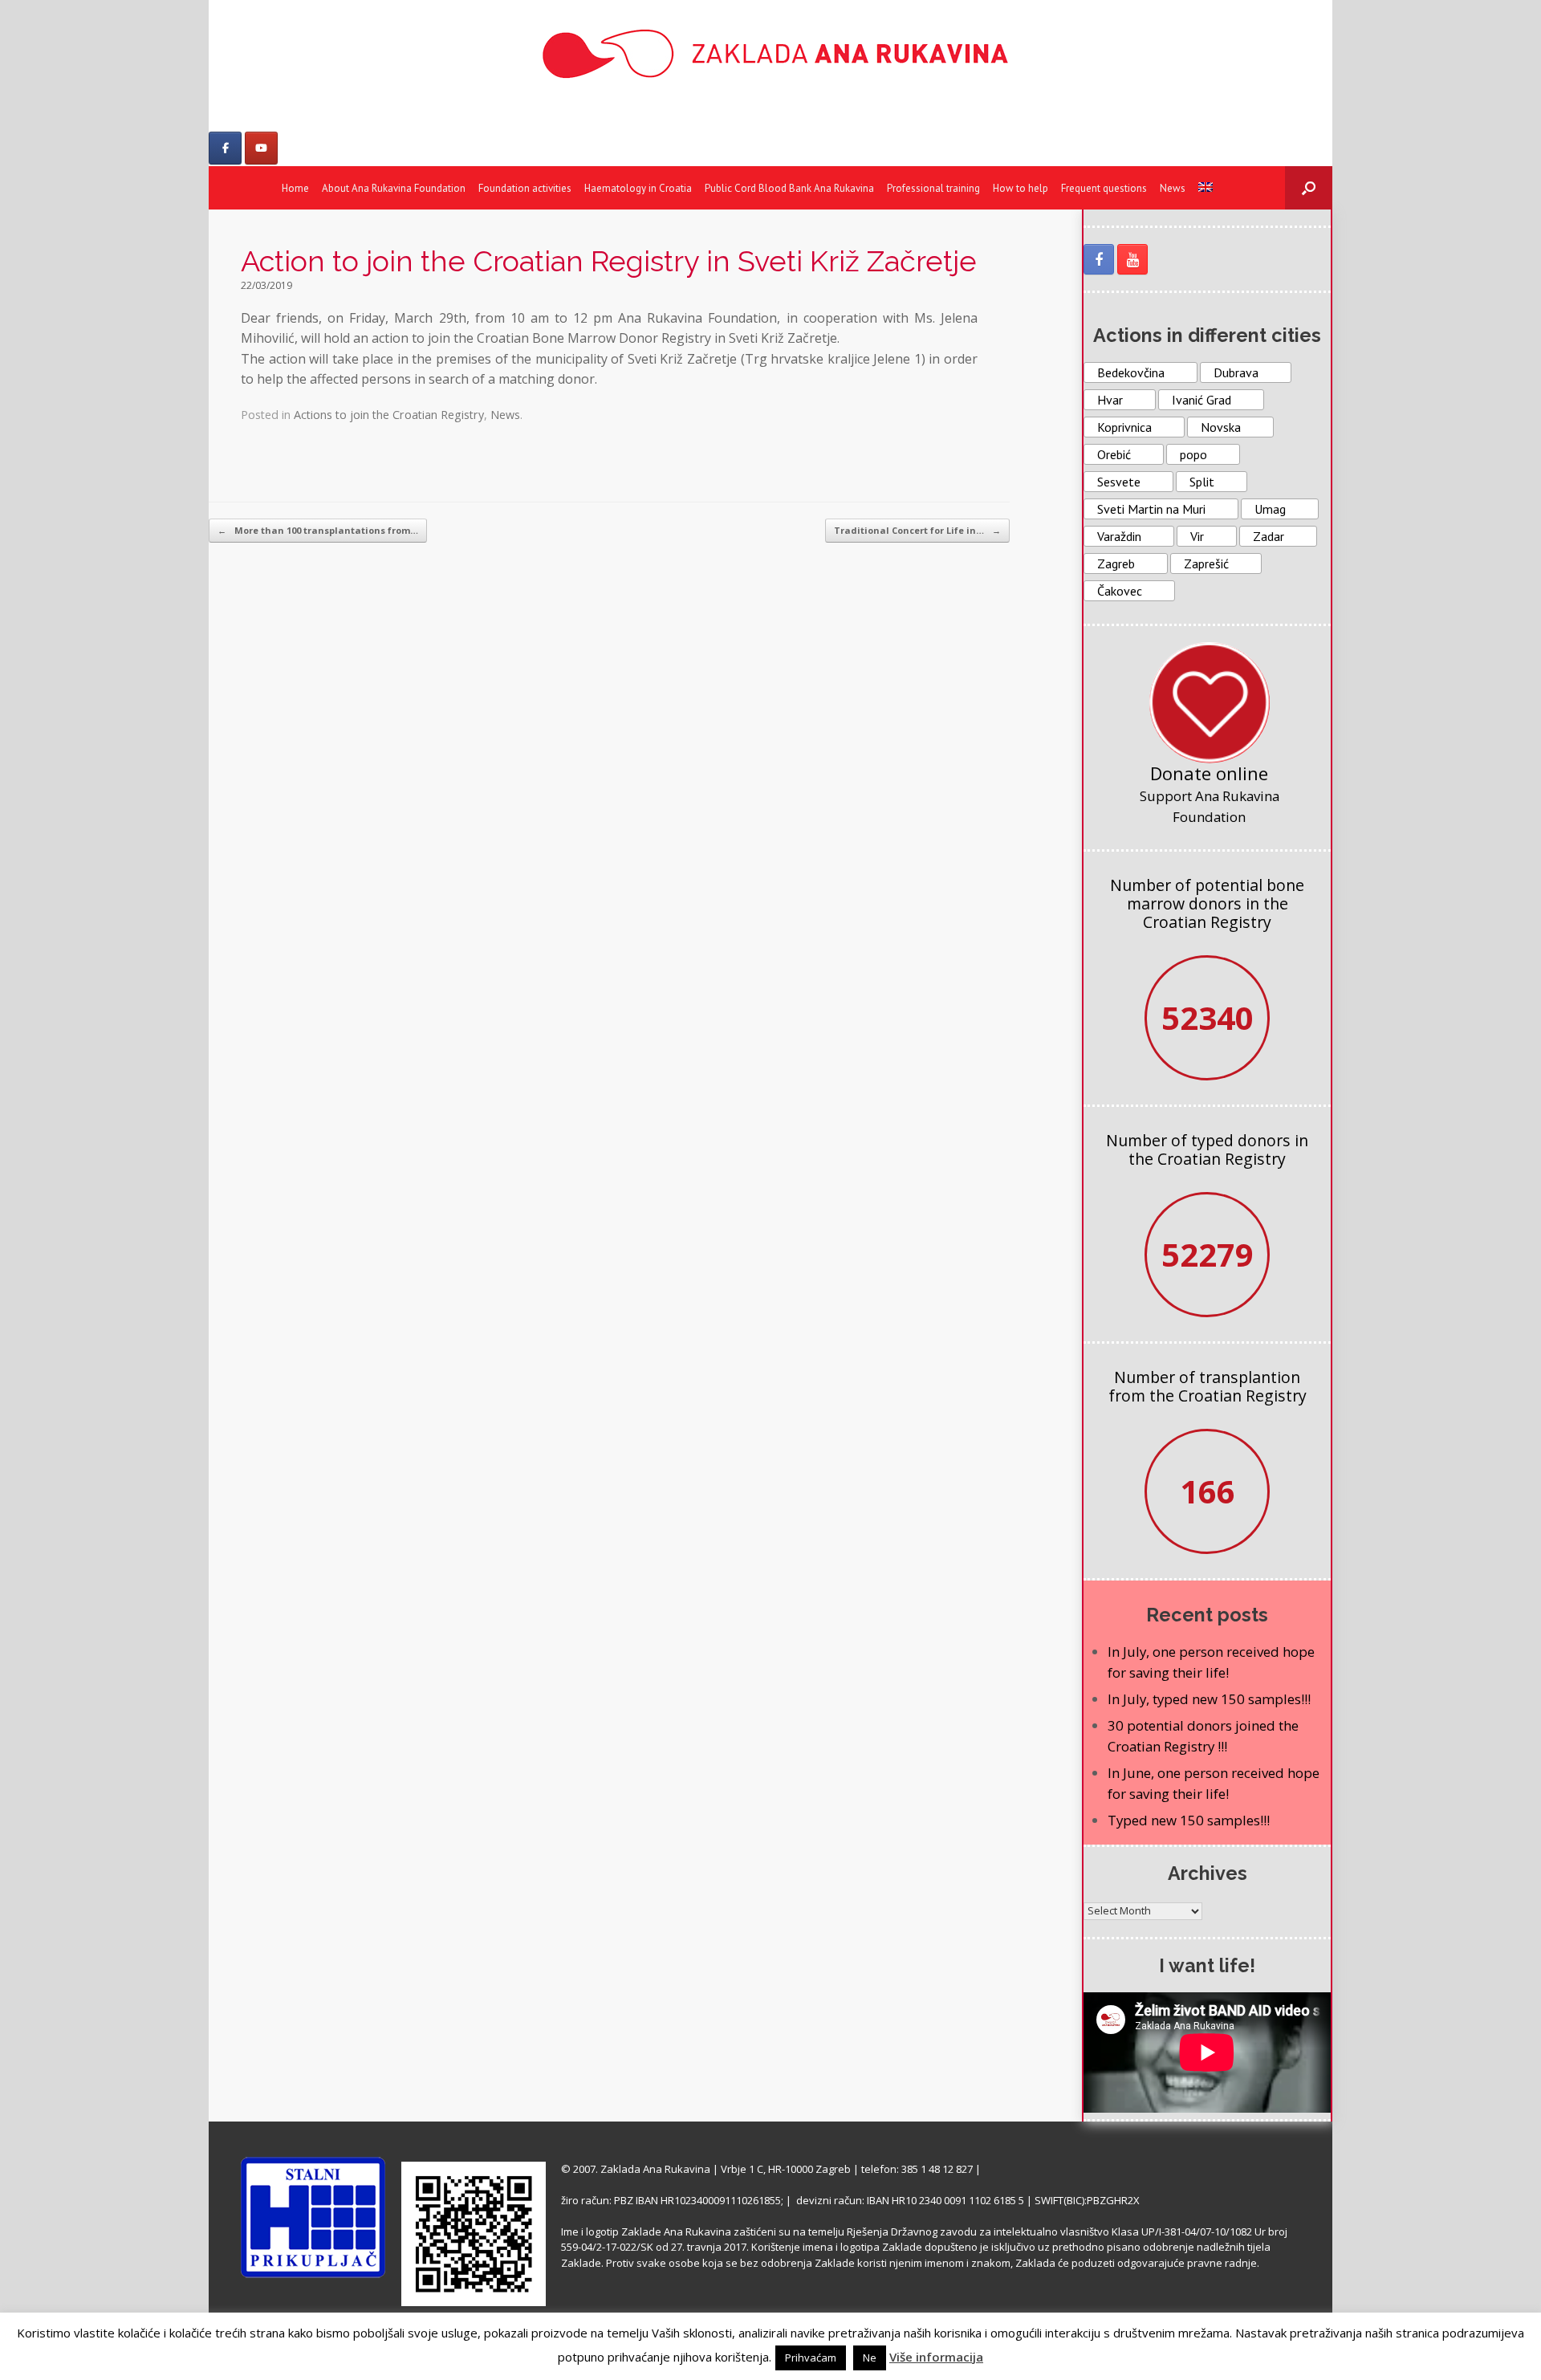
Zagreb (1116, 563)
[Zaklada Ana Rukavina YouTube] (1132, 259)
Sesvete (1119, 482)
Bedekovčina (1131, 372)
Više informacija (936, 2357)
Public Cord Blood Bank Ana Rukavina (789, 188)
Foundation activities (525, 188)
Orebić (1114, 454)
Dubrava (1236, 372)
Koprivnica (1124, 427)
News (1173, 188)
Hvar (1110, 400)
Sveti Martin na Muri (1151, 509)
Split (1202, 482)
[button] (1309, 188)
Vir (1197, 536)
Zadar (1269, 536)
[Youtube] (261, 148)
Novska (1221, 427)
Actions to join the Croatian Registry (389, 415)
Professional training (933, 188)
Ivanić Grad (1201, 400)
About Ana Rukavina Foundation (394, 188)
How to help (1021, 188)
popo (1193, 454)
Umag (1270, 509)
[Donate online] (1210, 702)
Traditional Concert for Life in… (917, 530)
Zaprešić (1206, 563)
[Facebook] (225, 148)
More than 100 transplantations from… (318, 530)
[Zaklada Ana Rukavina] (770, 53)
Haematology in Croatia (638, 188)
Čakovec (1120, 591)
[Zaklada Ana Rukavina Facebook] (1099, 259)
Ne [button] (870, 2358)
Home (295, 188)
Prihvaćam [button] (811, 2358)
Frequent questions (1104, 188)
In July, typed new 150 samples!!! (1209, 1699)
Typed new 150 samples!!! (1189, 1820)
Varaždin (1119, 536)
